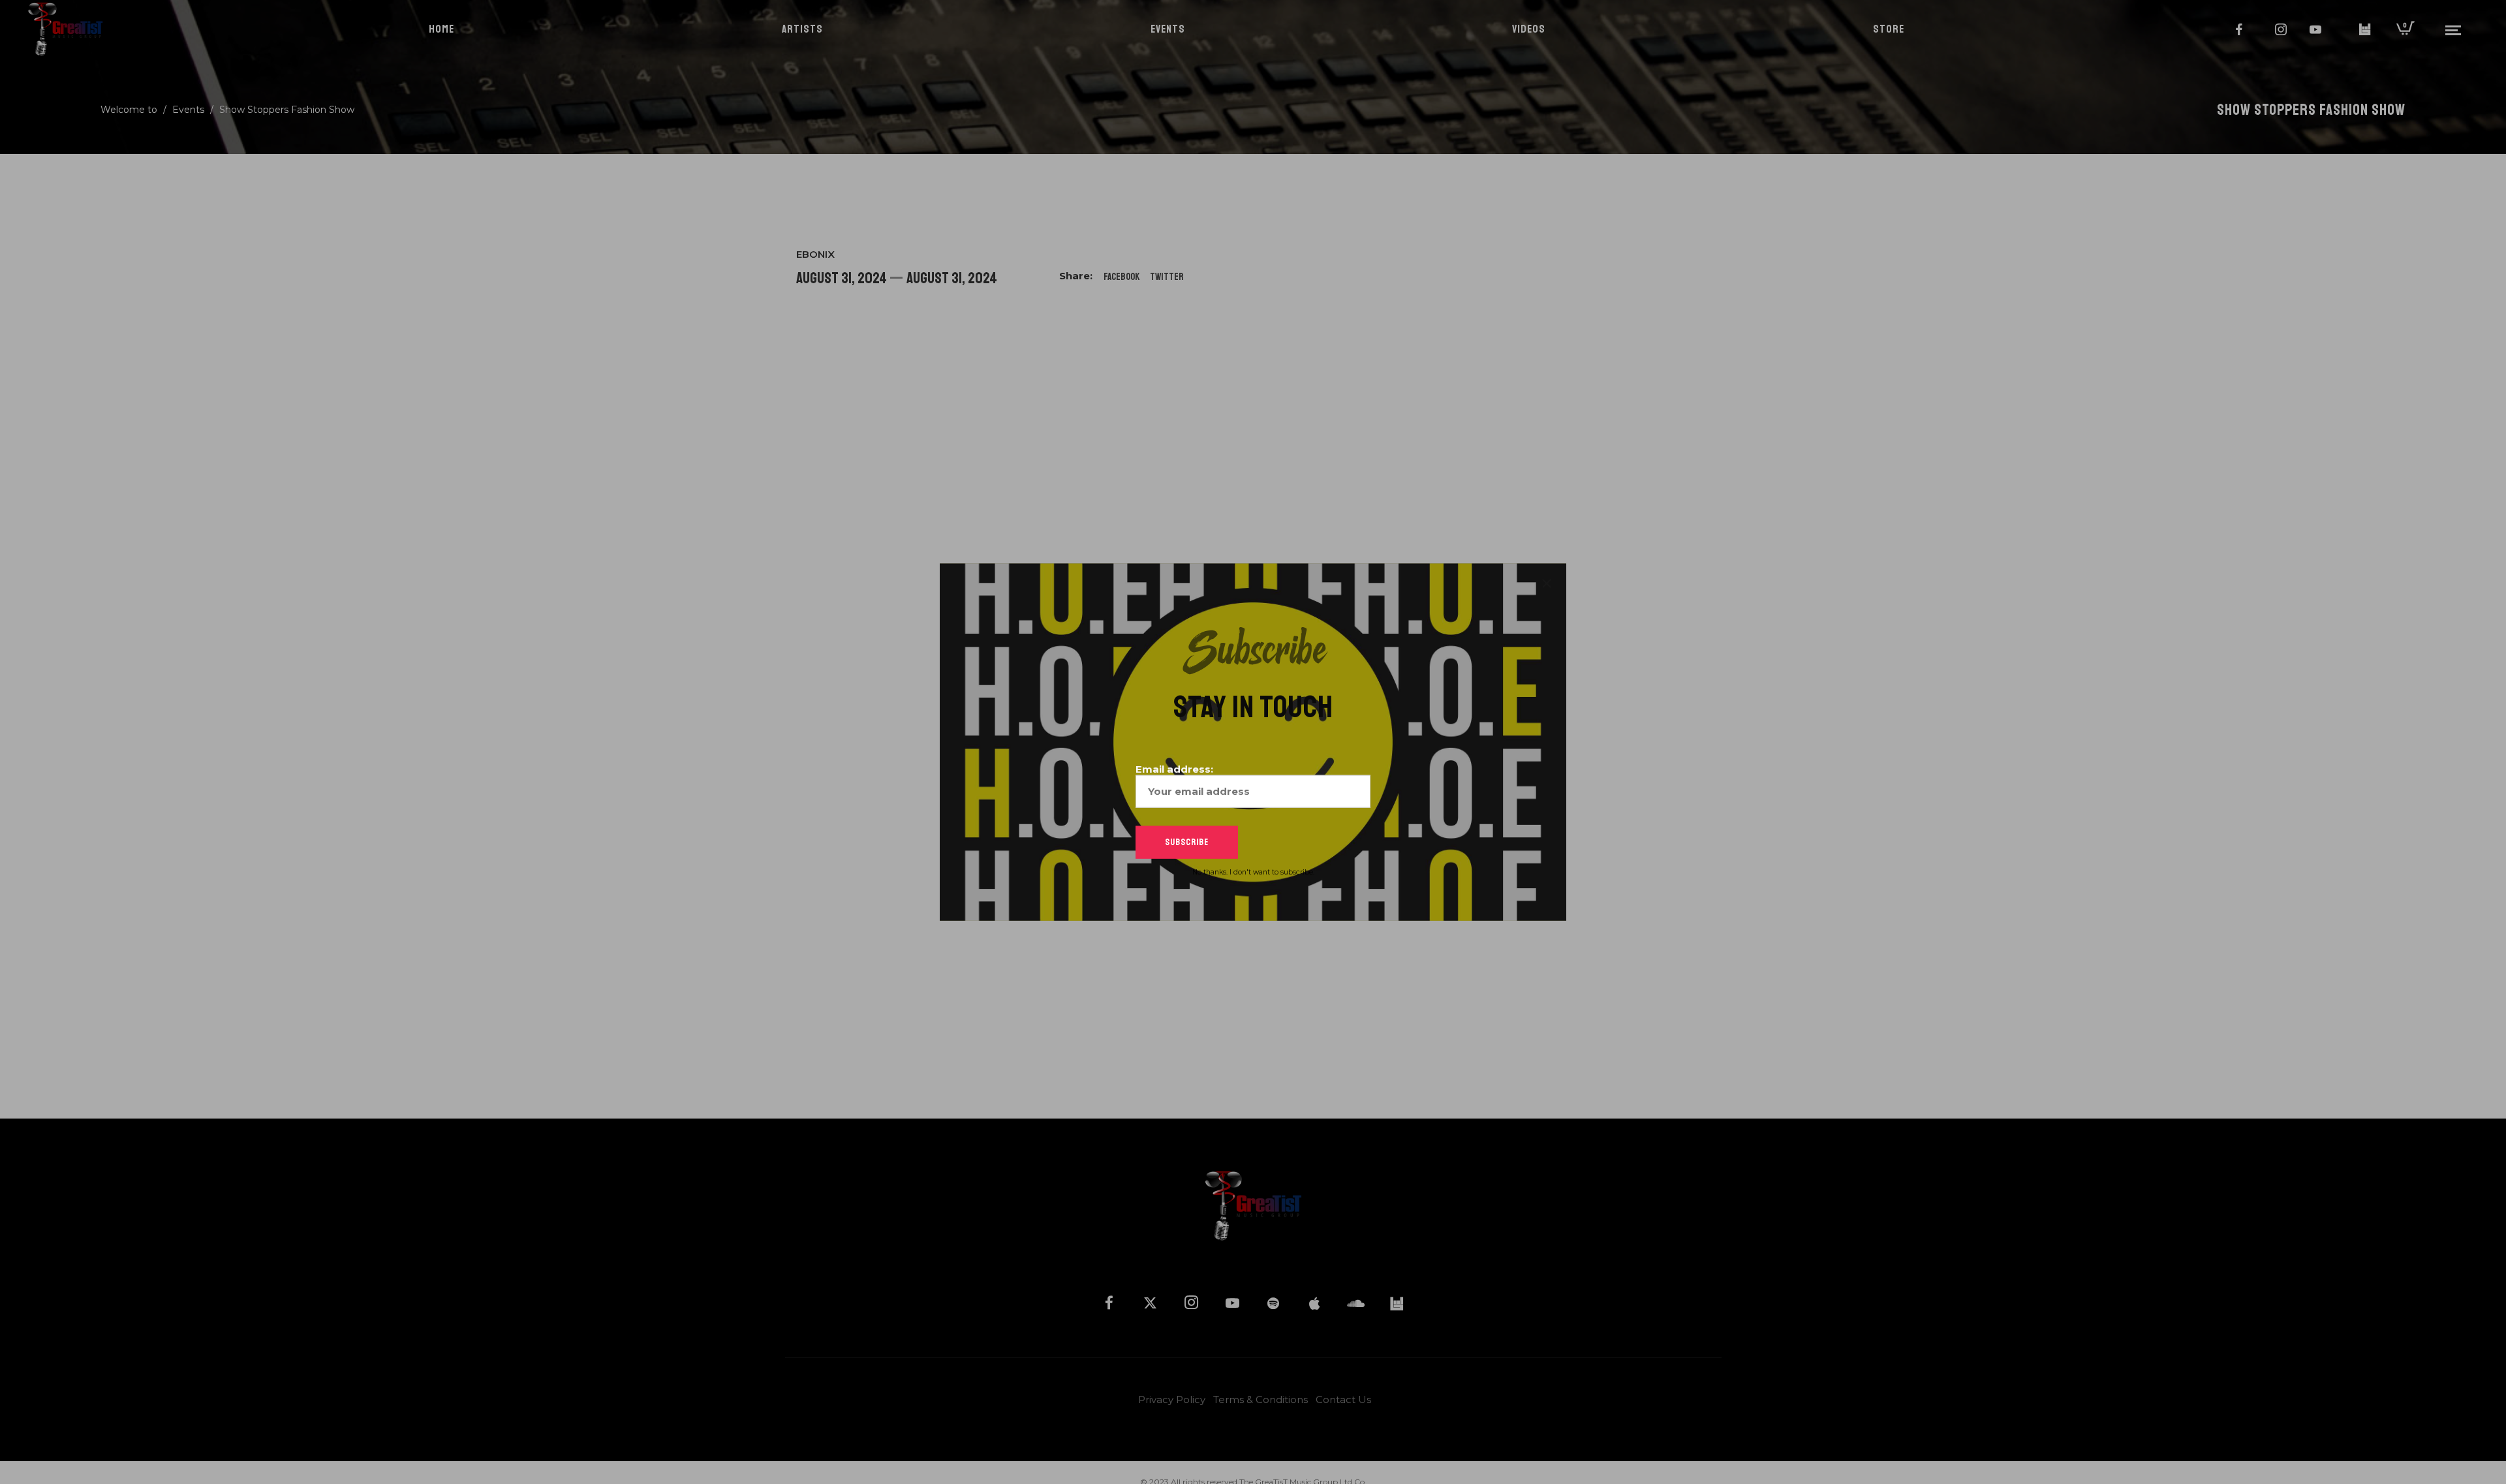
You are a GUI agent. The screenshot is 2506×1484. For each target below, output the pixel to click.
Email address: (1174, 768)
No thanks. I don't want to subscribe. (1253, 872)
